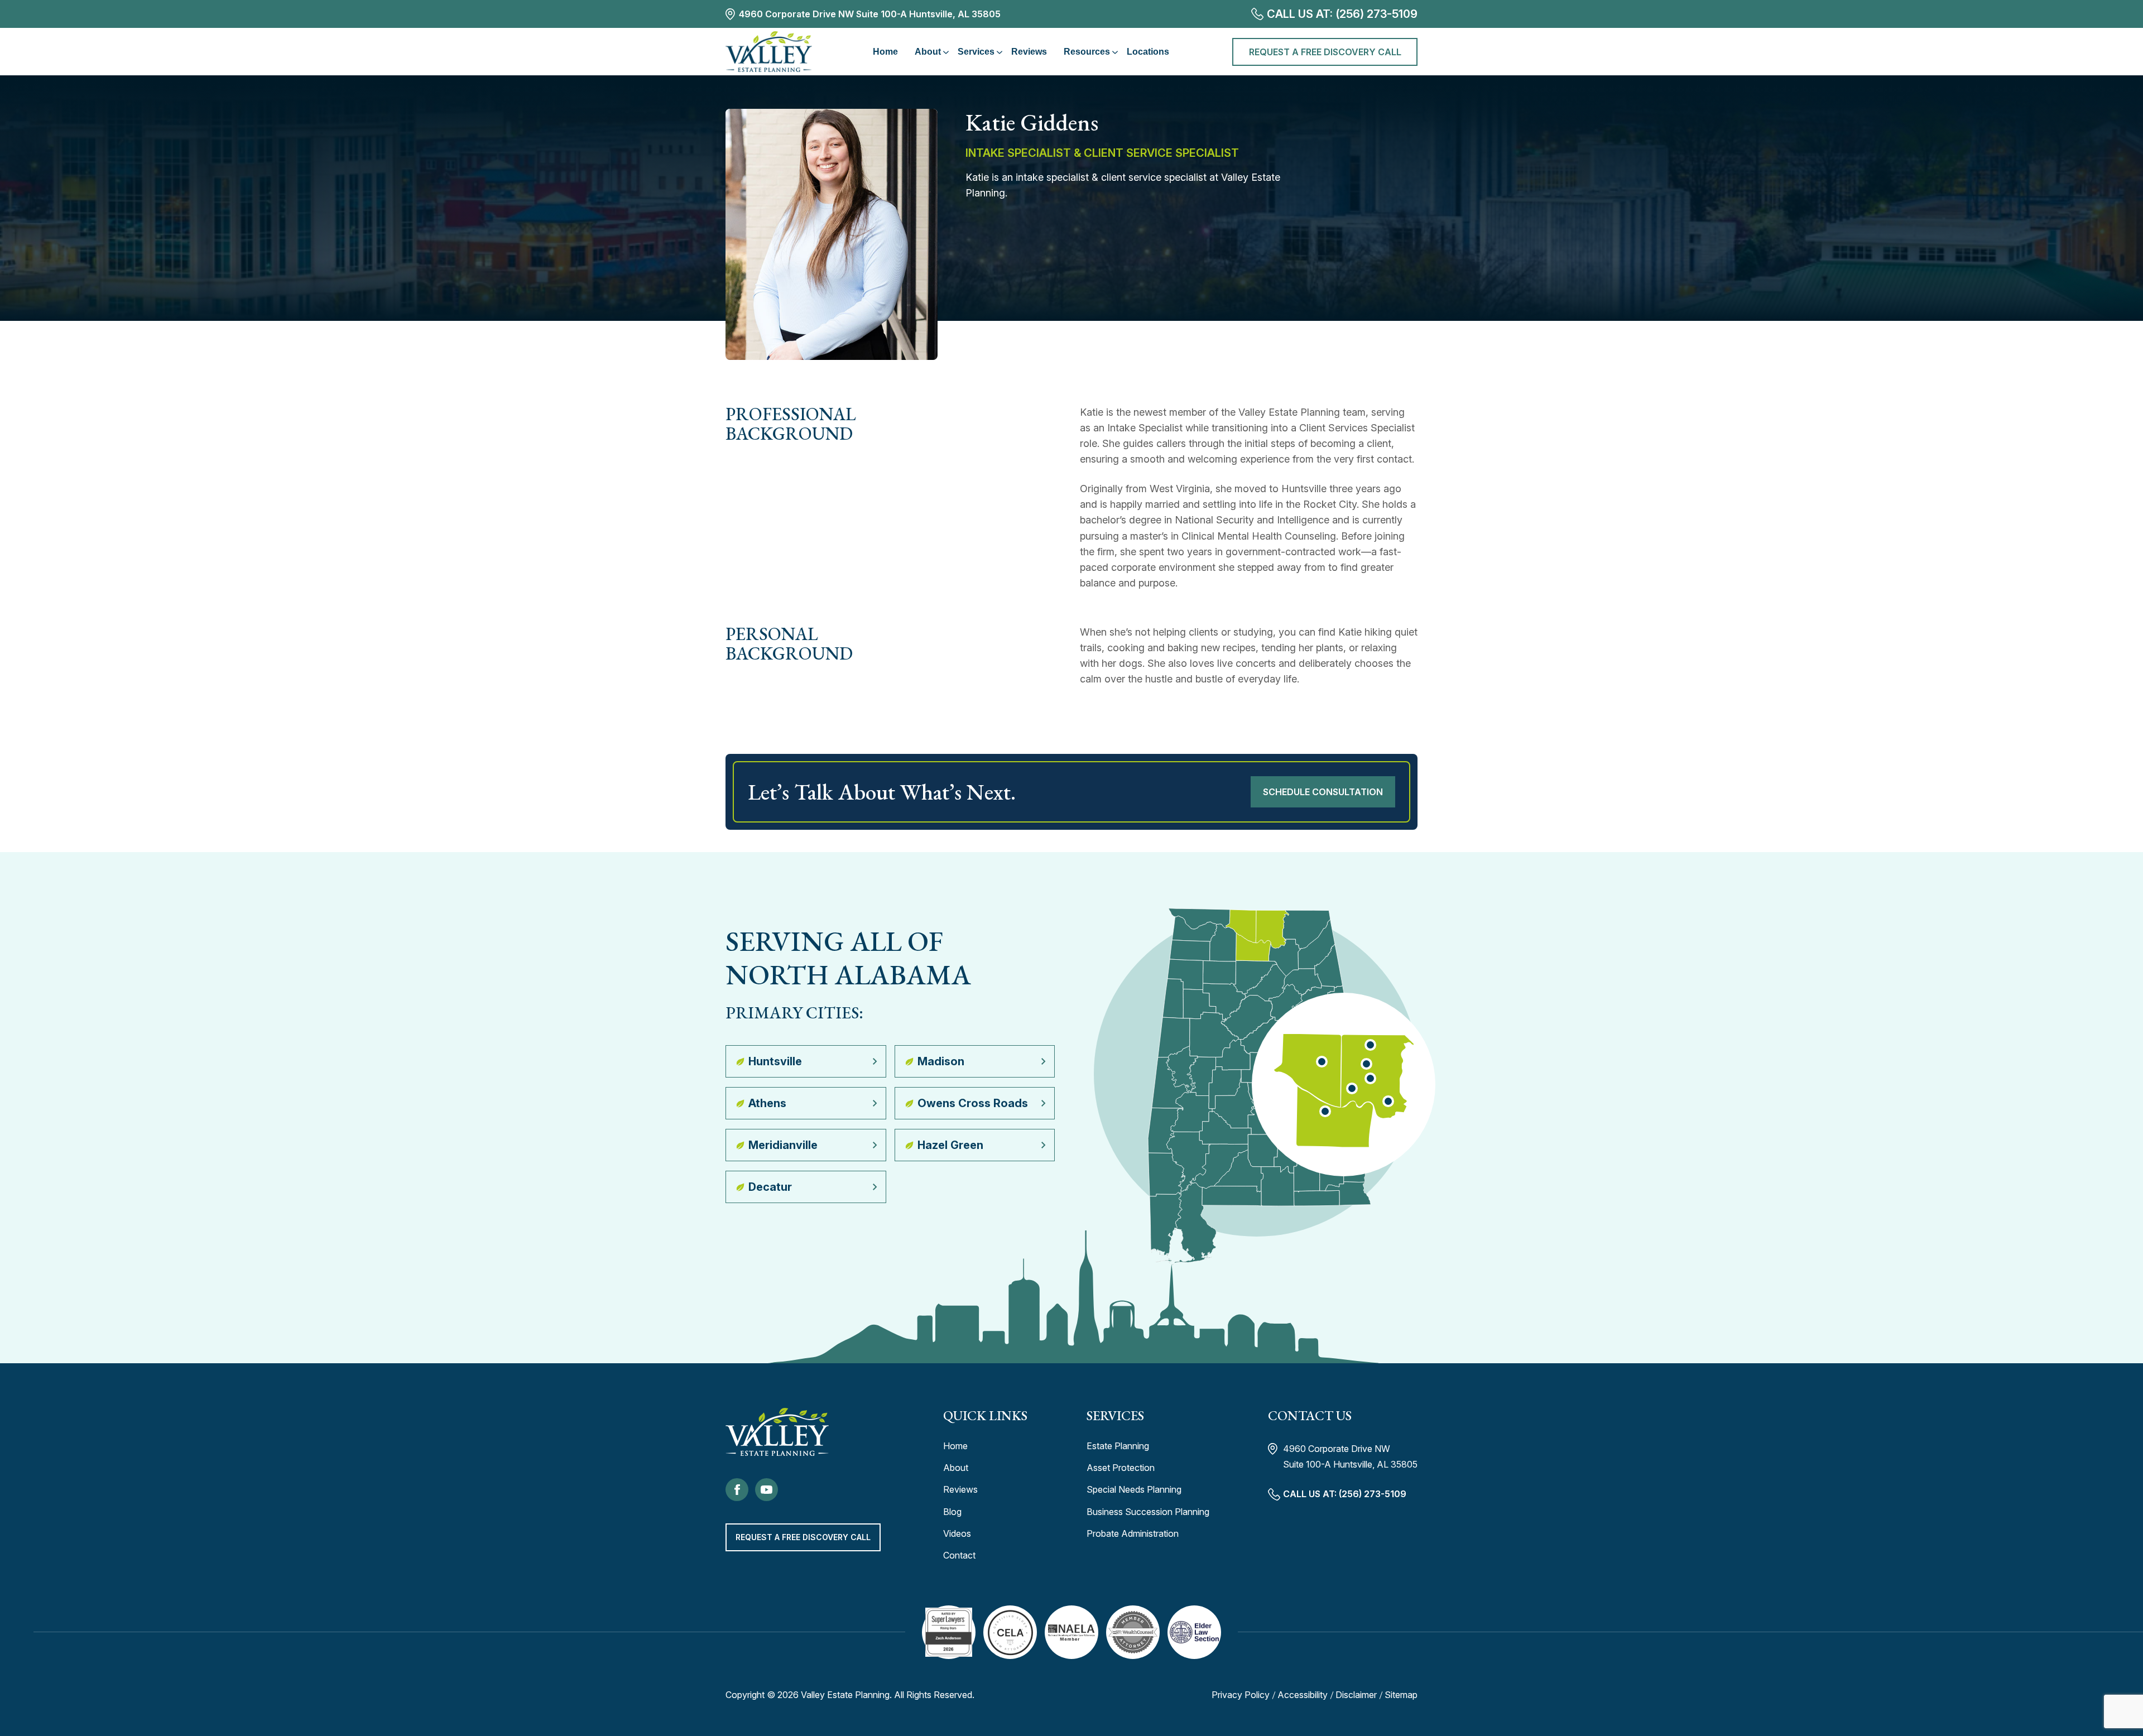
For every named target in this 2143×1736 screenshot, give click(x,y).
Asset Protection (1121, 1468)
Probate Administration (1133, 1533)
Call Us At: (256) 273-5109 (1342, 14)
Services (976, 52)
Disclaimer (1356, 1695)
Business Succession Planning (1148, 1512)
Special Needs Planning (1134, 1489)
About (928, 52)
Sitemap (1401, 1695)
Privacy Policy (1241, 1695)
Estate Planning (1118, 1446)
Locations (1148, 52)
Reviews (1029, 52)
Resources (1087, 52)
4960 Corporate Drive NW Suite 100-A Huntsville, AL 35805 (870, 14)
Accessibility (1303, 1695)
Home (885, 52)
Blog (952, 1512)
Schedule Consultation (1323, 792)
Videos (957, 1533)
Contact (959, 1555)
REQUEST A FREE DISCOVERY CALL (1325, 52)
